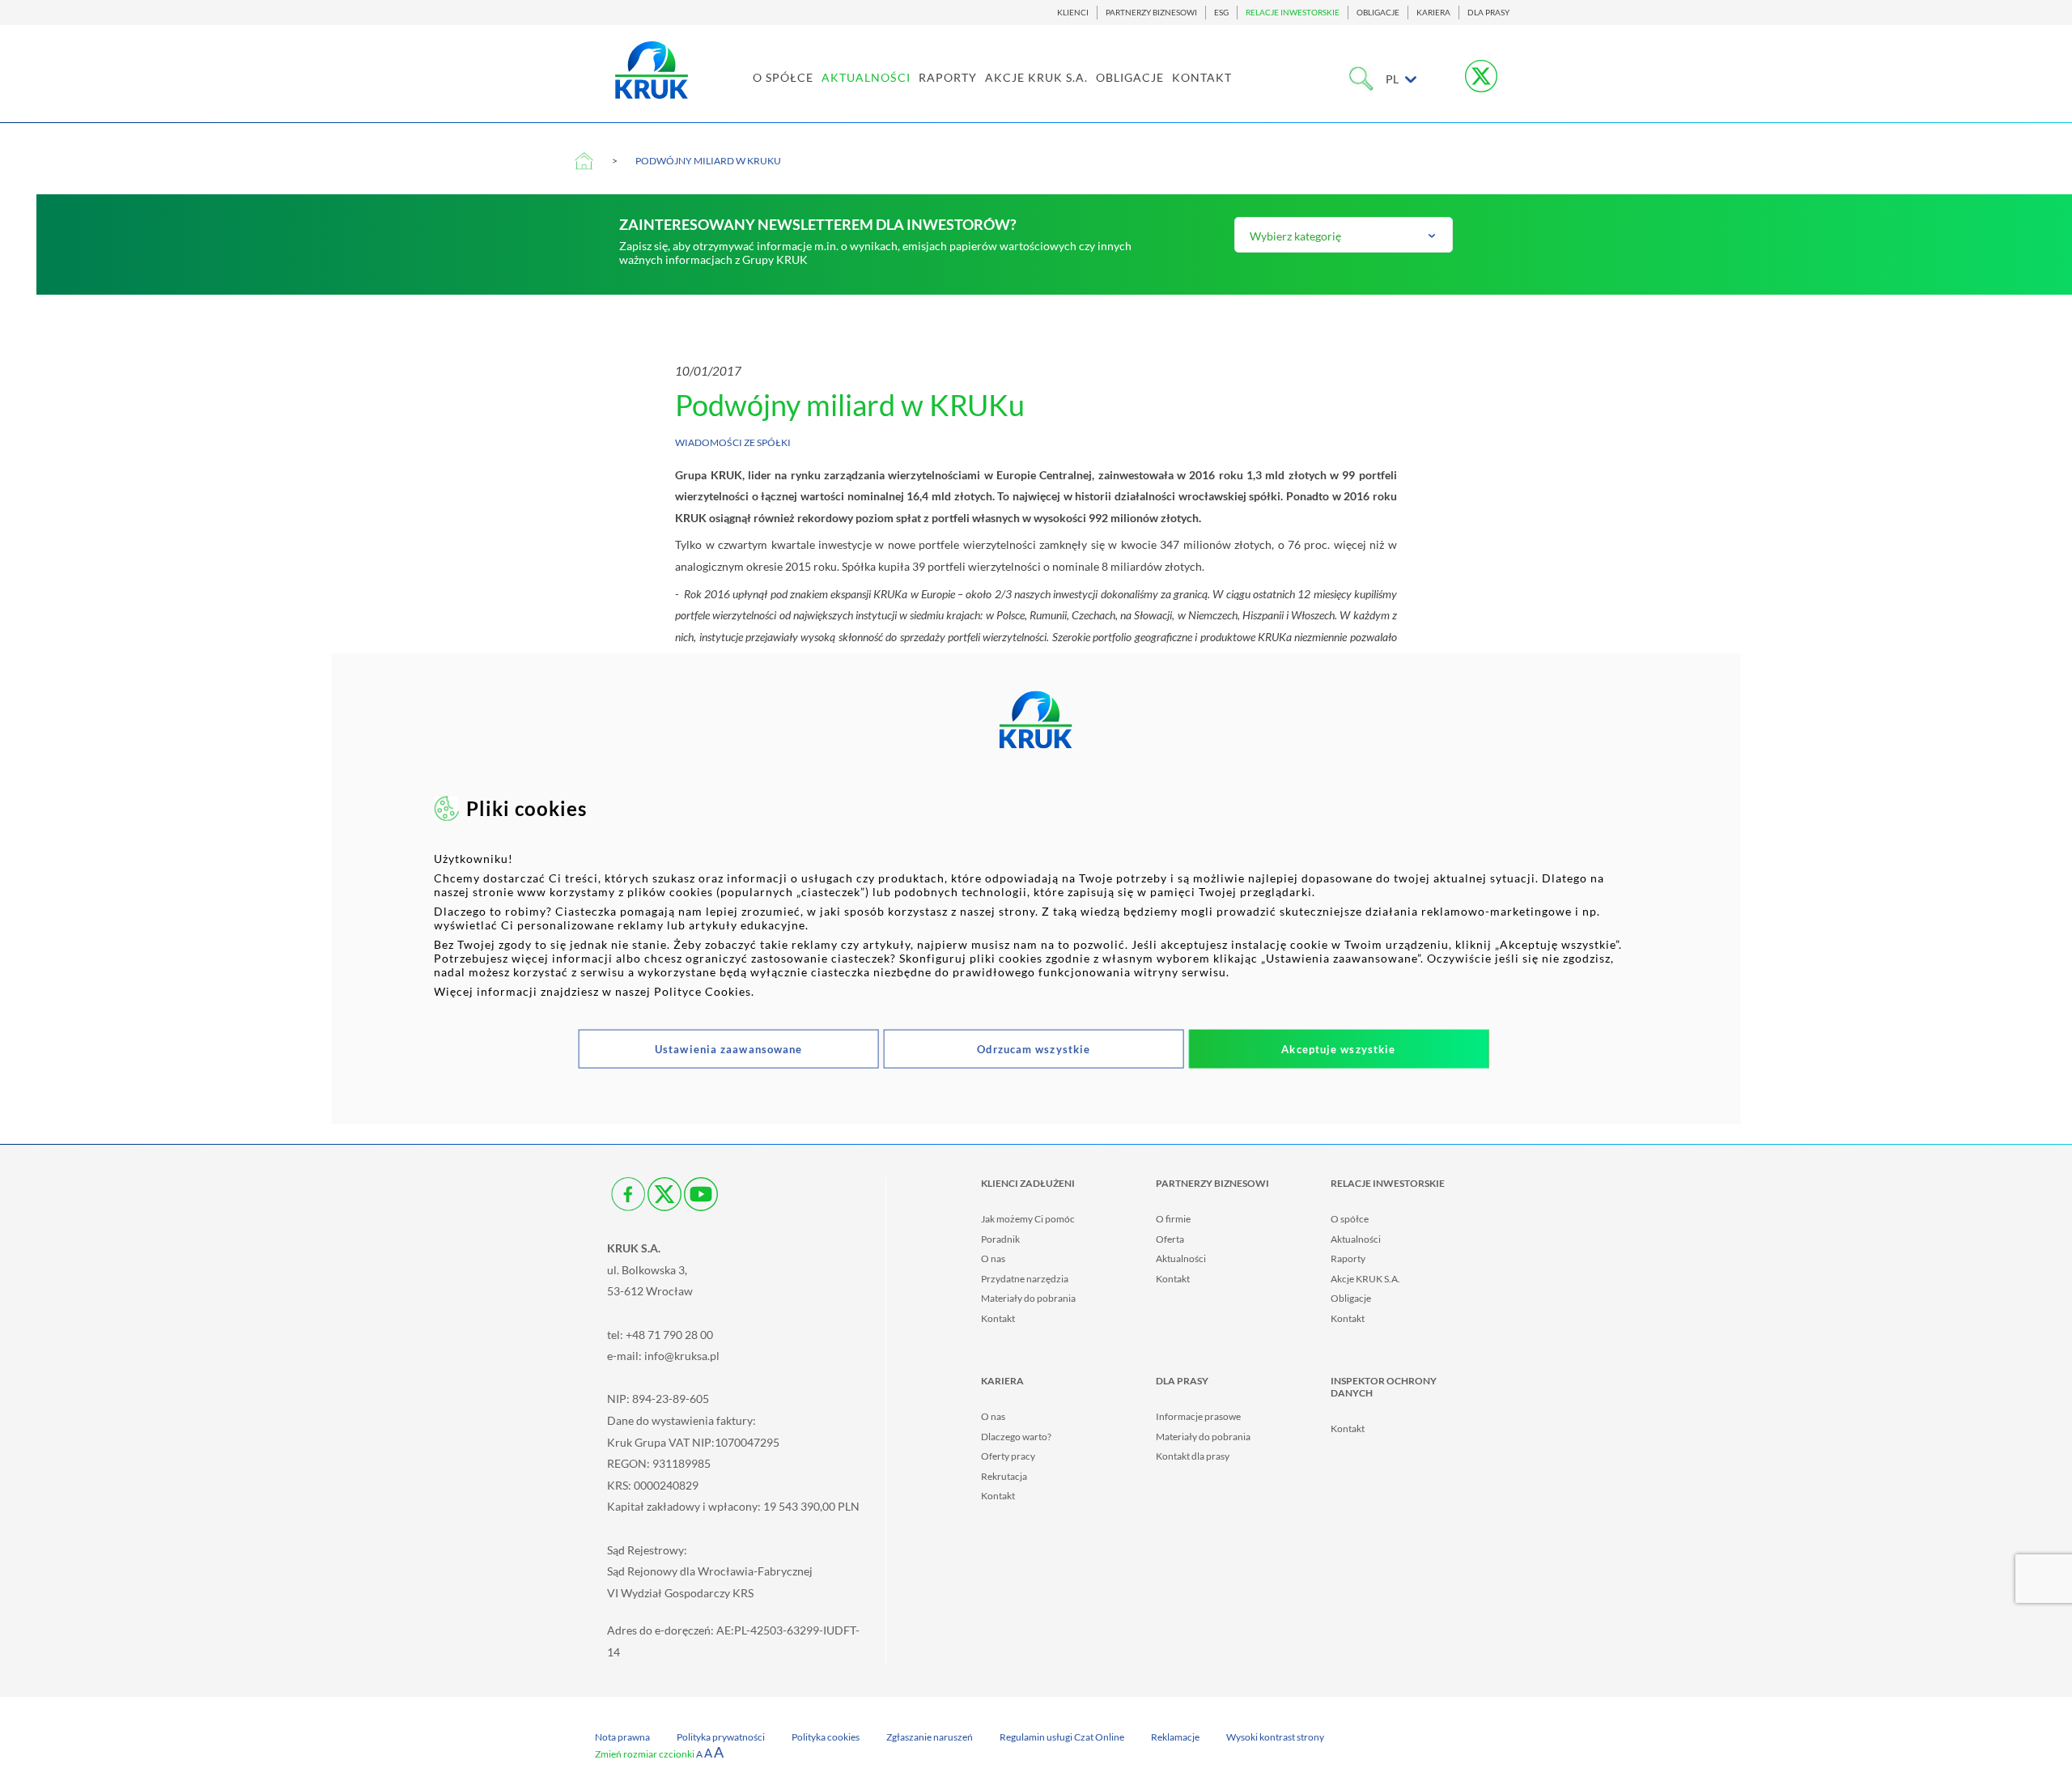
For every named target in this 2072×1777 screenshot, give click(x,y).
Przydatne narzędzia (1025, 1279)
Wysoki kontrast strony (1275, 1737)
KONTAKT (1202, 77)
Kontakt (998, 1318)
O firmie (1173, 1219)
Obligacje (1351, 1298)
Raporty (1348, 1258)
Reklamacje (1175, 1737)
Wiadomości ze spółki (733, 442)
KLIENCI (1073, 13)
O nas (993, 1258)
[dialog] (1036, 888)
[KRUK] (652, 70)
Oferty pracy (1008, 1456)
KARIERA (1433, 13)
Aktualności (1181, 1258)
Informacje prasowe (1198, 1416)
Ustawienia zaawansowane (728, 1048)
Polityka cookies (826, 1737)
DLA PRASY (1488, 13)
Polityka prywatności (721, 1737)
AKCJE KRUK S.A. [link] (1036, 77)
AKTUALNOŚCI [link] (866, 77)
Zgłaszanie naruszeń (930, 1737)
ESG (1221, 13)
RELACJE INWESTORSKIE (1293, 13)
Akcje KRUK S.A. (1365, 1279)
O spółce (1350, 1219)
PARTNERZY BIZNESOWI (1151, 13)
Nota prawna (622, 1737)
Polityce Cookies (703, 991)
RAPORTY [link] (948, 77)
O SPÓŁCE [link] (783, 77)
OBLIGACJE (1378, 13)
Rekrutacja (1004, 1476)
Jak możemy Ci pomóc (1028, 1219)
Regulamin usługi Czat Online (1062, 1737)
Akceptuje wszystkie (1338, 1048)
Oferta (1170, 1239)
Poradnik (1000, 1239)
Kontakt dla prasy (1193, 1456)
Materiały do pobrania (1028, 1298)
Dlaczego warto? (1016, 1437)
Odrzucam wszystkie (1034, 1048)
